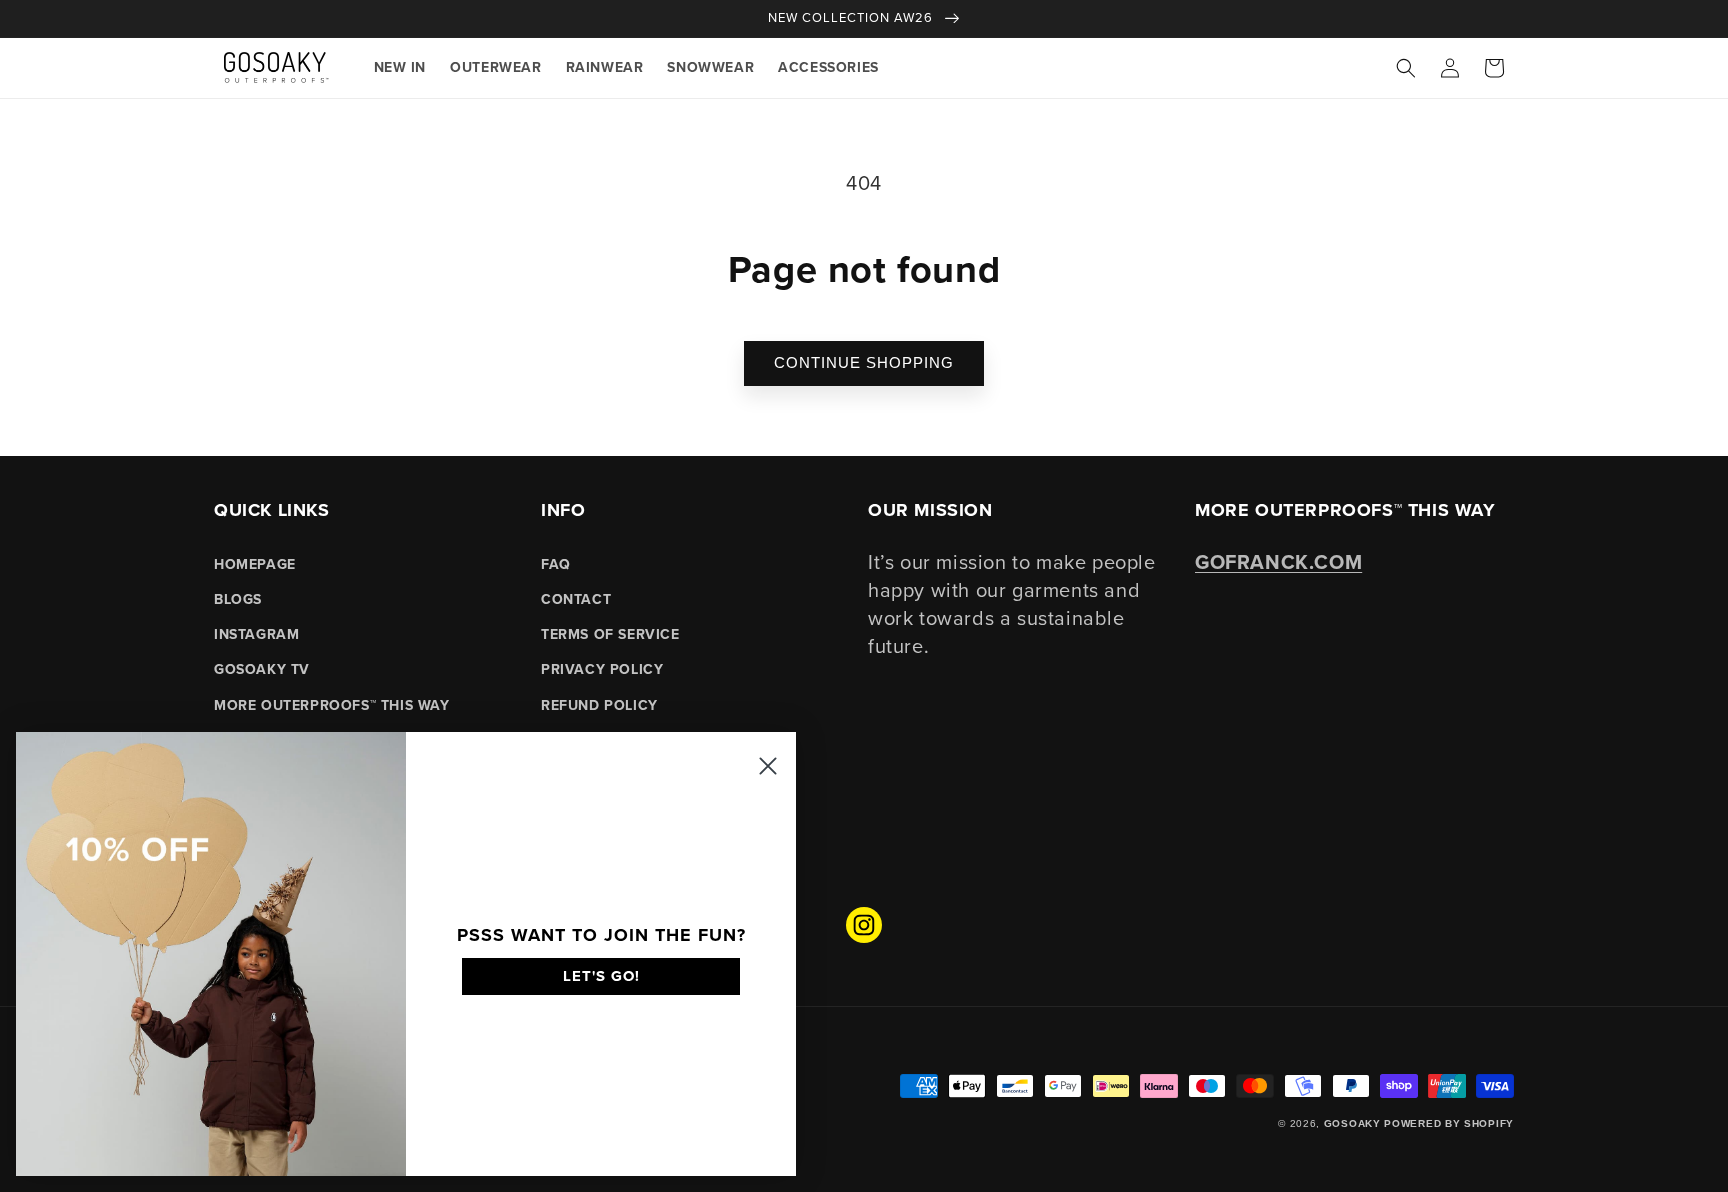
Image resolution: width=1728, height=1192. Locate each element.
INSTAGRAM (256, 634)
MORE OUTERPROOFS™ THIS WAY (332, 705)
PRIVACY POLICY (602, 669)
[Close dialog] (768, 766)
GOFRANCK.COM (1278, 562)
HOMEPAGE (255, 564)
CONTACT (576, 599)
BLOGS (238, 599)
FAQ (556, 564)
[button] (1406, 68)
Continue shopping (864, 362)
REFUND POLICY (599, 705)
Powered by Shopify (1449, 1123)
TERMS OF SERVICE (610, 634)
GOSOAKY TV (262, 669)
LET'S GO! (601, 976)
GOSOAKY (1352, 1123)
